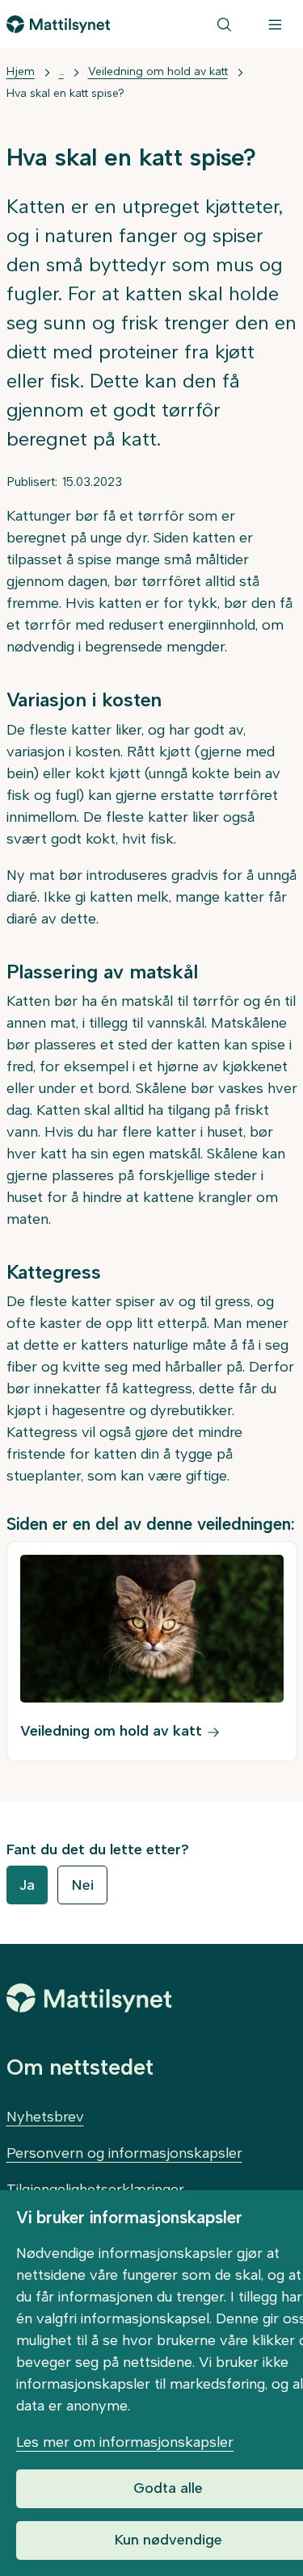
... (61, 71)
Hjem (21, 71)
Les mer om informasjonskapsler (125, 2442)
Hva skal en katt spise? (65, 93)
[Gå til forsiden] (59, 24)
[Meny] (275, 24)
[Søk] (224, 24)
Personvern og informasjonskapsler (124, 2153)
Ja (27, 1885)
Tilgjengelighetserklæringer (95, 2189)
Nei (82, 1885)
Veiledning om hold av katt (158, 71)
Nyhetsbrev (45, 2117)
